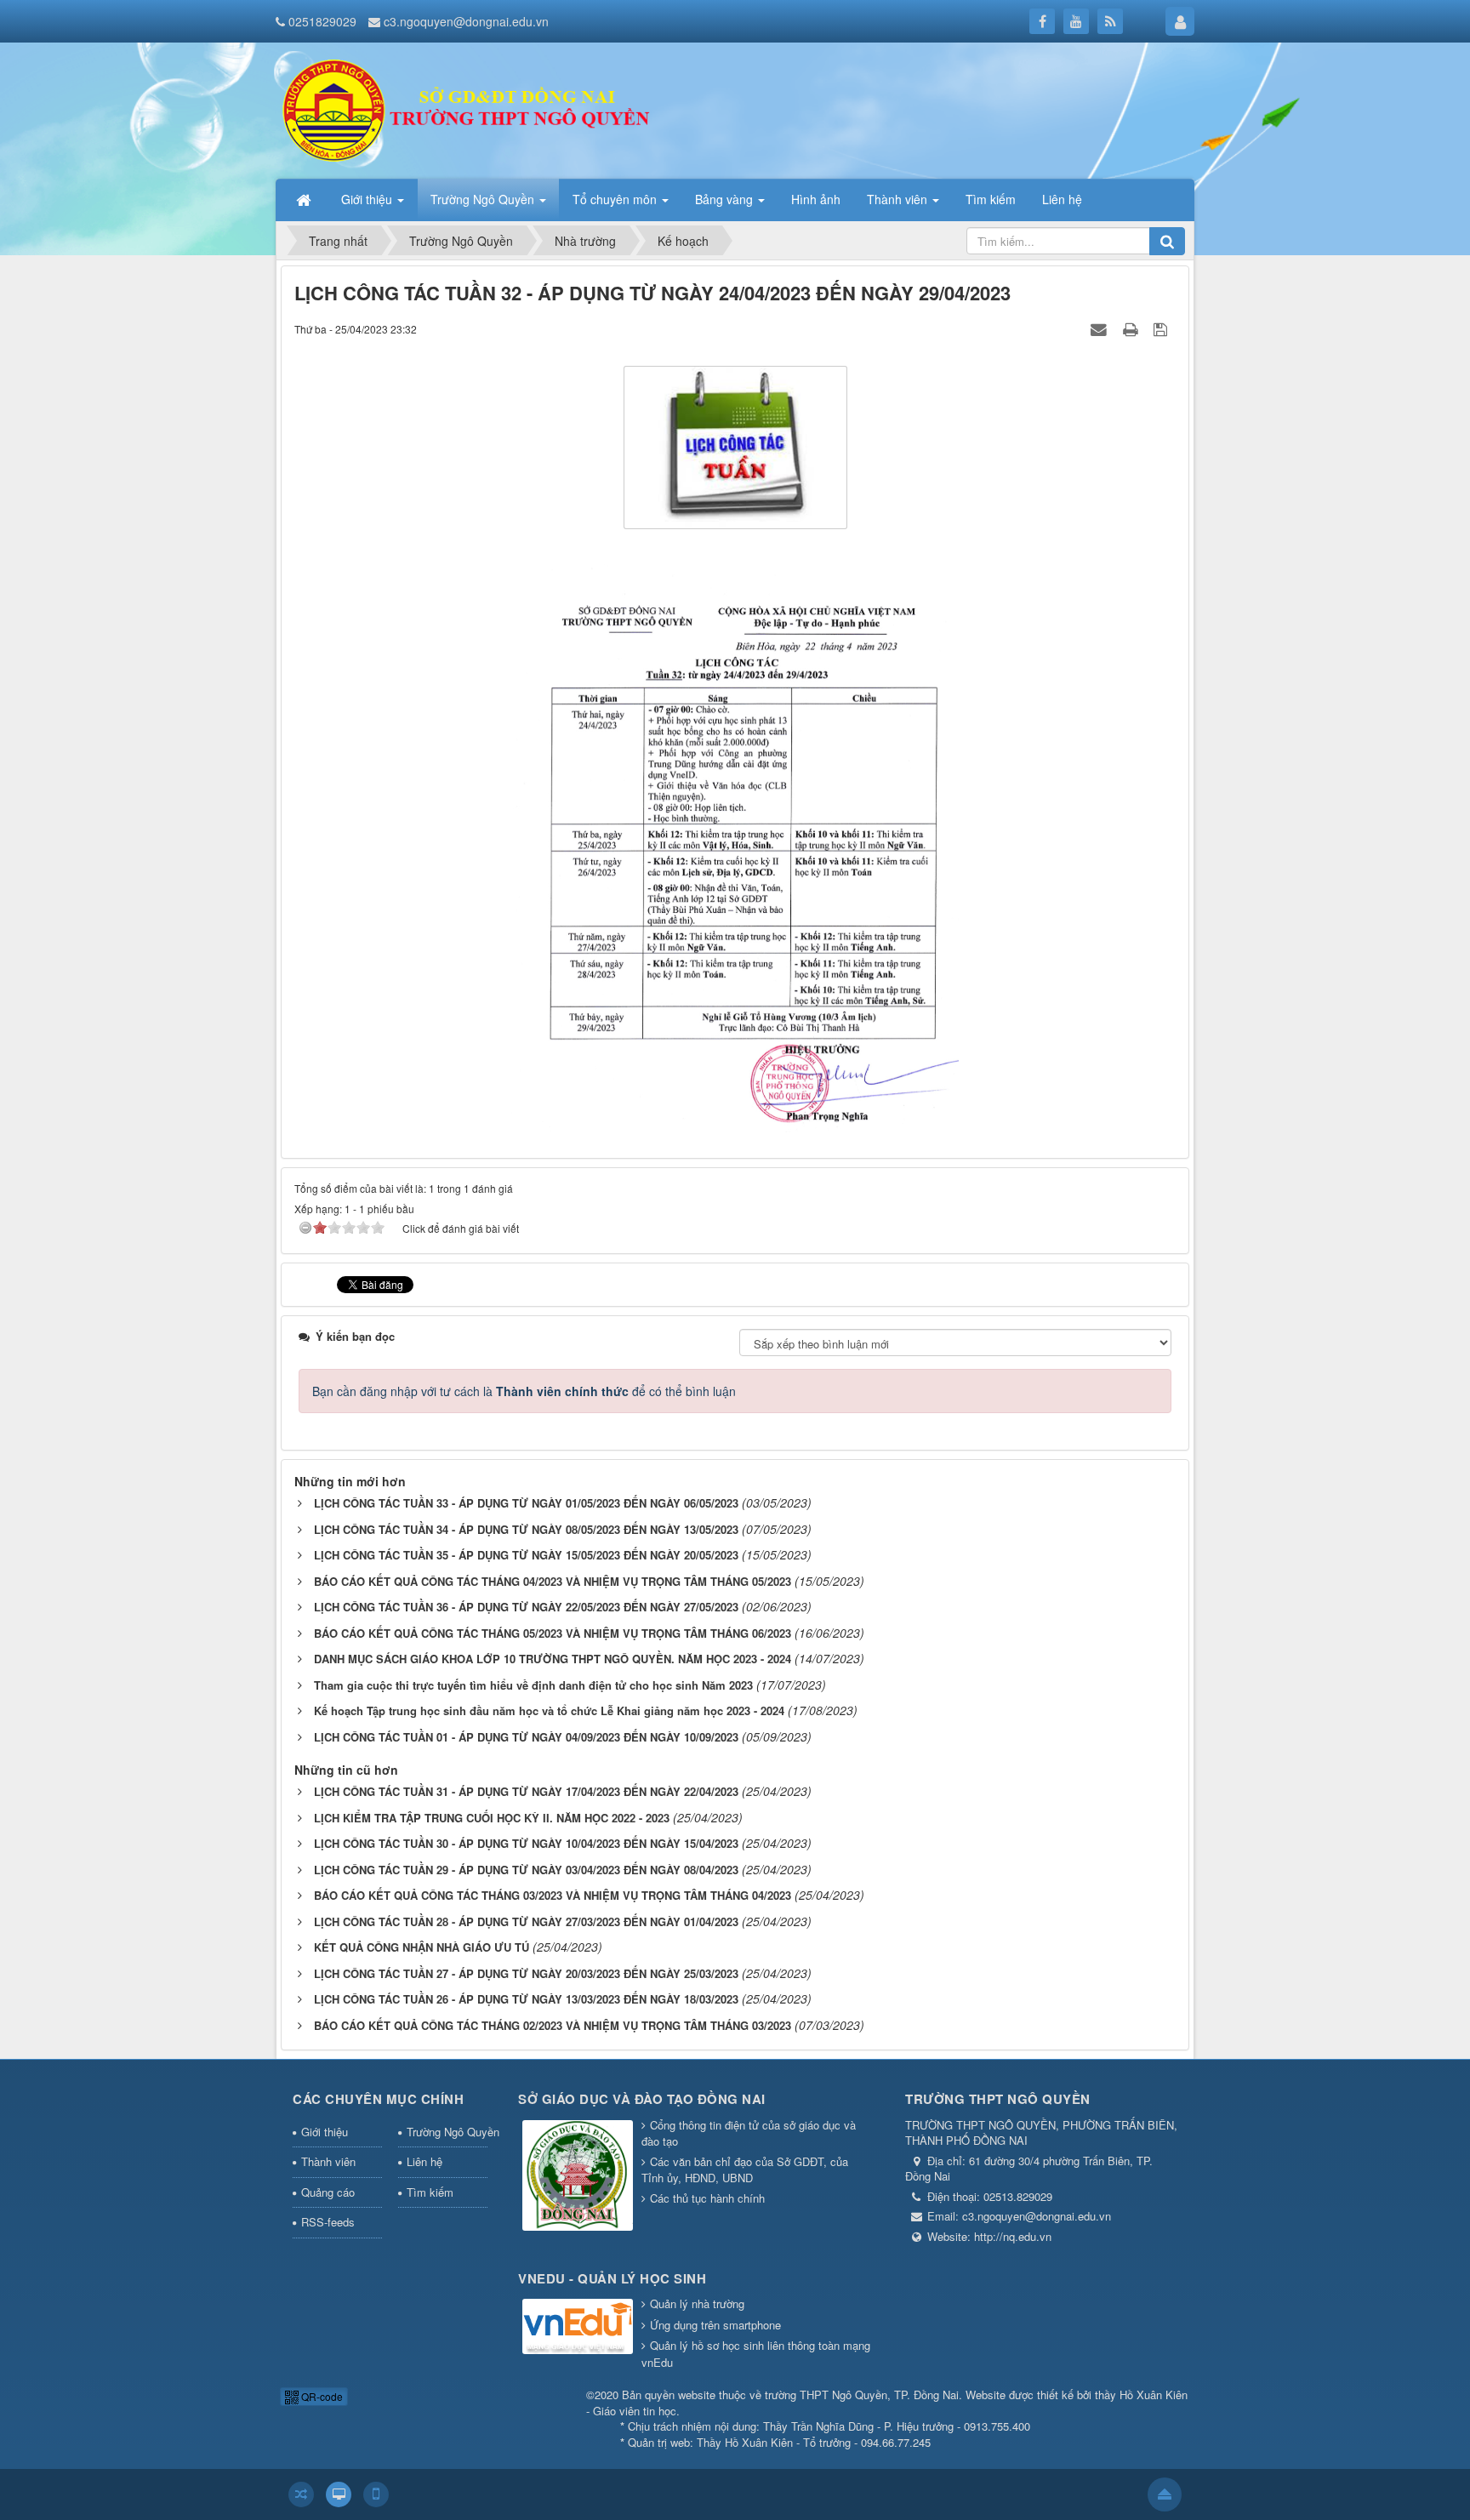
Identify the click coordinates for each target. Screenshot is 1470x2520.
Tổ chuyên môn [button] (616, 199)
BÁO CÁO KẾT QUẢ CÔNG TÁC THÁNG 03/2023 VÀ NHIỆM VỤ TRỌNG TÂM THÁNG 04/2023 (553, 1895)
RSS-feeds (328, 2222)
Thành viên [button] (899, 199)
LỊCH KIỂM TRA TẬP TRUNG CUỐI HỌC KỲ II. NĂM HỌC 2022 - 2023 (492, 1818)
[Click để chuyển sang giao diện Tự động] (301, 2494)
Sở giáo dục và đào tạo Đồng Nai (642, 2099)
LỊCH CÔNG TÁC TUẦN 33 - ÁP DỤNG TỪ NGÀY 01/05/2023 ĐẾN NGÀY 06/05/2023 (526, 1503)
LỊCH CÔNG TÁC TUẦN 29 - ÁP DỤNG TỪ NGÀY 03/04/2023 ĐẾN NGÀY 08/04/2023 (526, 1870)
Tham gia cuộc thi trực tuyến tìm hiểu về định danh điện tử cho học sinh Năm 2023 (533, 1685)
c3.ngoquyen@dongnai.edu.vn (466, 21)
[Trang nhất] (305, 199)
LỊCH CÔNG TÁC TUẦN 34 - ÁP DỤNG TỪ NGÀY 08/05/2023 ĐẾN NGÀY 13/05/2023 (526, 1529)
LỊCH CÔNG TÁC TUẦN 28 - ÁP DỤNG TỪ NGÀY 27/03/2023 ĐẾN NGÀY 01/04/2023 (526, 1921)
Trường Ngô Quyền (447, 2132)
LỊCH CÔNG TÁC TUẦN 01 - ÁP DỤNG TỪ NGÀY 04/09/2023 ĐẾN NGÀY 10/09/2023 (526, 1737)
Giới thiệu (325, 2132)
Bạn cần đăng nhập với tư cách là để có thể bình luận (524, 1391)
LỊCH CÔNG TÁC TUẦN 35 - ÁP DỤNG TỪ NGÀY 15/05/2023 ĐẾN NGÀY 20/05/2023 (526, 1555)
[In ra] (1132, 328)
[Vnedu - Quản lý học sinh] (578, 2327)
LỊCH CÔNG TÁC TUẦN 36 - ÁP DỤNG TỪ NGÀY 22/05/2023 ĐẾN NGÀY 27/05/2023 (526, 1607)
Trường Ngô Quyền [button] (484, 199)
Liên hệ (424, 2161)
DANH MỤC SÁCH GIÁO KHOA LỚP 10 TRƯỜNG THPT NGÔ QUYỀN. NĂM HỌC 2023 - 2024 (553, 1659)
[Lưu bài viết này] (1162, 328)
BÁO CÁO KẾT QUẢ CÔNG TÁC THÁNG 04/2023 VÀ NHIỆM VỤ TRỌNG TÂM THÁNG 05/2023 (553, 1581)
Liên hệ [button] (1062, 199)
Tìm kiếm (430, 2192)
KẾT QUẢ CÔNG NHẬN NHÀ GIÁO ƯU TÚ (422, 1947)
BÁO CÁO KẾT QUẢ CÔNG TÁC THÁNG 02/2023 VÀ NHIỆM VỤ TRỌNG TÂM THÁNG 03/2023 (553, 2025)
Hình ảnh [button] (816, 199)
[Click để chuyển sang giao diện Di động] (376, 2494)
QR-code (321, 2396)
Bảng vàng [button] (726, 199)
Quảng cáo (328, 2192)
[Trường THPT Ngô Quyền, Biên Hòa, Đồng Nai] (472, 109)
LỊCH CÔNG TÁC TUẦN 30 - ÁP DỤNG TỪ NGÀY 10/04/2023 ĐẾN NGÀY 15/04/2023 (526, 1843)
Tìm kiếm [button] (991, 199)
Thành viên (328, 2161)
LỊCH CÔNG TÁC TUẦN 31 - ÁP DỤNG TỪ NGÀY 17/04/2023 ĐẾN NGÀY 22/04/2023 (526, 1791)
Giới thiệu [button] (368, 199)
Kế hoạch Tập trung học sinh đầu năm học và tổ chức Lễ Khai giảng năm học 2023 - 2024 (549, 1710)
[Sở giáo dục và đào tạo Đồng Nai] (578, 2176)
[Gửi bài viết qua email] (1101, 328)
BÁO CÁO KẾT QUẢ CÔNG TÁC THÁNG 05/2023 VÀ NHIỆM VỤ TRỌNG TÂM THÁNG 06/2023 (553, 1633)
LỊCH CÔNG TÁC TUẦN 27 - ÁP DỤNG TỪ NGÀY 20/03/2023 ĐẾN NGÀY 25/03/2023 (526, 1973)
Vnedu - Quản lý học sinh (612, 2278)
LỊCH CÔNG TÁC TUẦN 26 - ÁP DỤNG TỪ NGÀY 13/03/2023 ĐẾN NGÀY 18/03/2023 (526, 1999)
